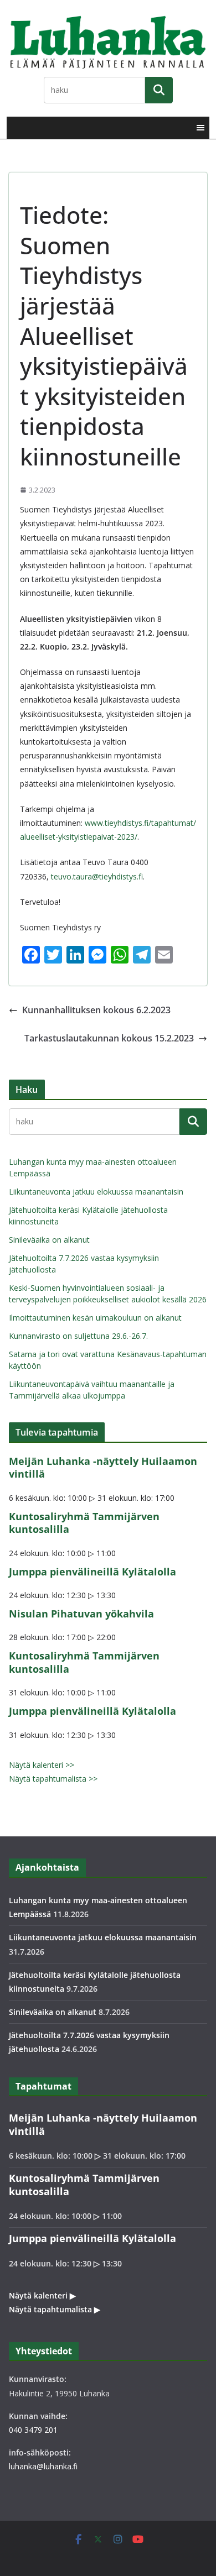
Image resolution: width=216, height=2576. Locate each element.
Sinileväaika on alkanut (49, 1240)
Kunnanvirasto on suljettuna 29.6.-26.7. (78, 1336)
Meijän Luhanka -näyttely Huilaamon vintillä (103, 1467)
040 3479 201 (33, 2430)
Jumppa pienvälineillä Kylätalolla (92, 1572)
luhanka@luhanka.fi (43, 2466)
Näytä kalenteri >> (42, 1765)
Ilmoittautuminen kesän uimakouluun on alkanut (95, 1318)
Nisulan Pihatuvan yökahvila (81, 1614)
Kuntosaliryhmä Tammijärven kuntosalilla (84, 1523)
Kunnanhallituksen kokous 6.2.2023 (96, 1010)
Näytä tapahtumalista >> (53, 1779)
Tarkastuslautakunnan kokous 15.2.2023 (109, 1038)
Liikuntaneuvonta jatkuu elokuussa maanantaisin (96, 1192)
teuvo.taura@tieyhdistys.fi (97, 876)
